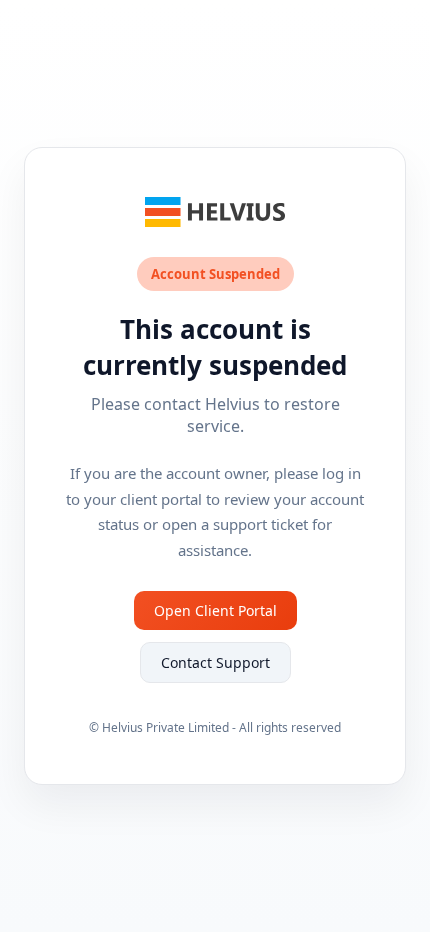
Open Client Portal (215, 610)
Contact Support (215, 662)
